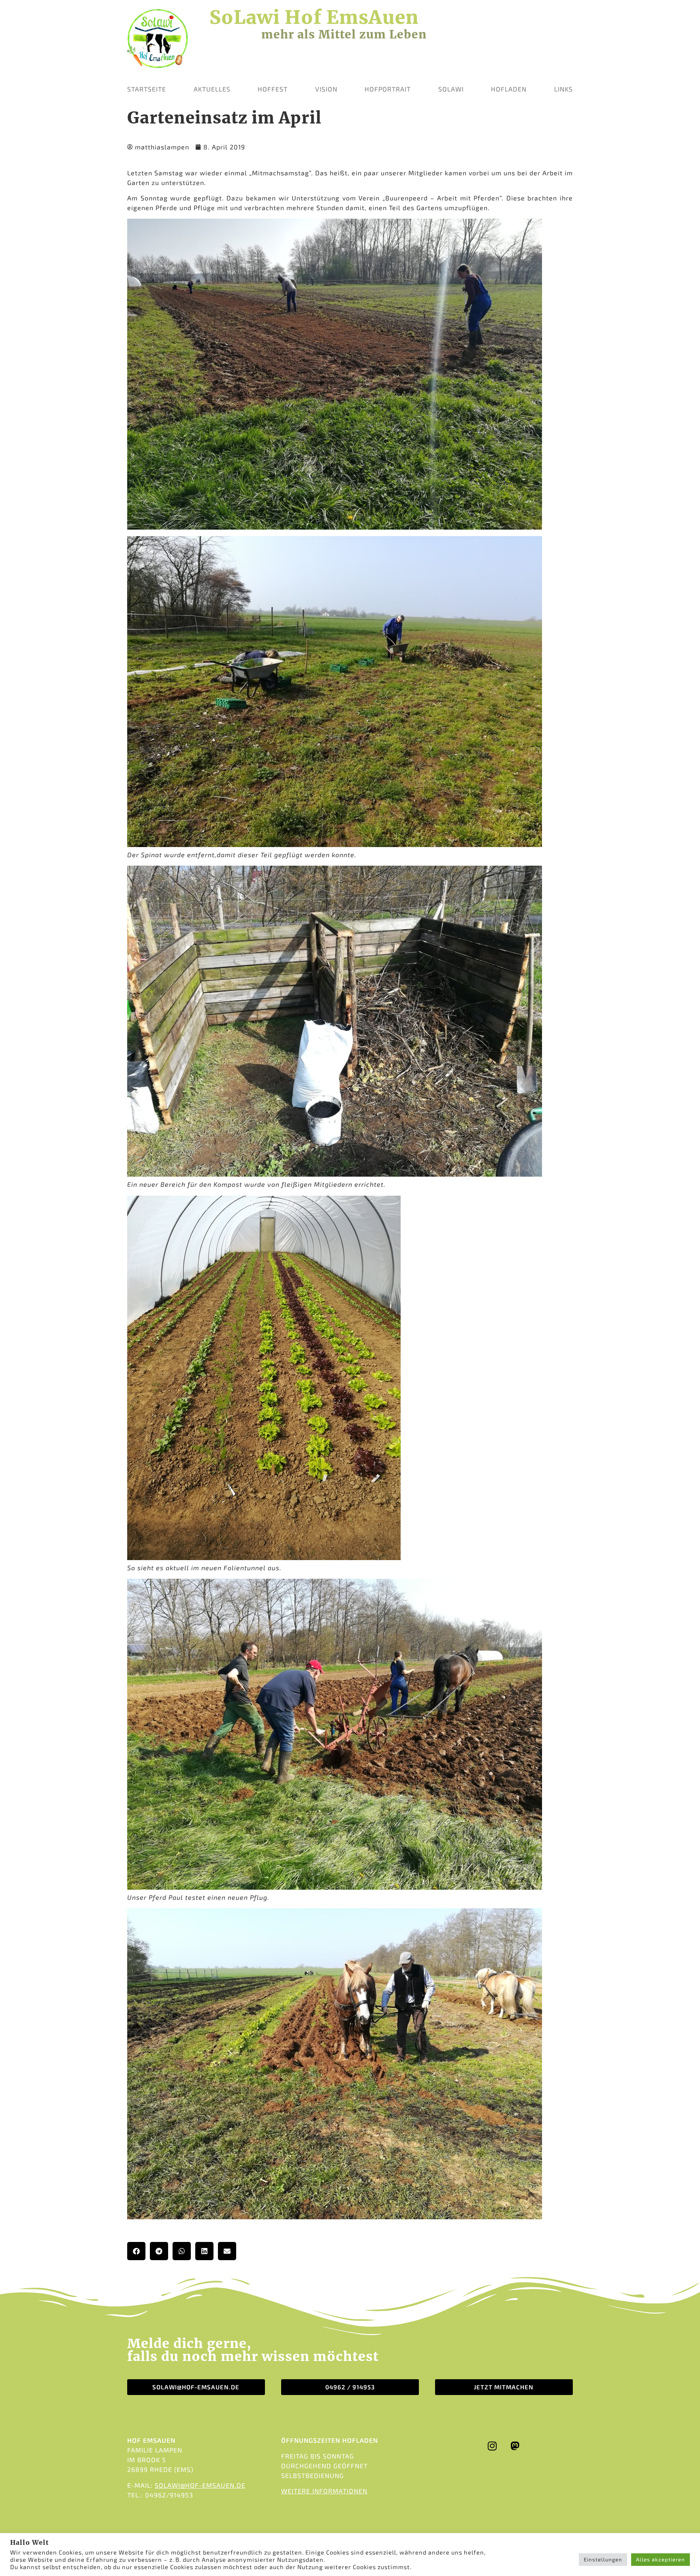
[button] (136, 2251)
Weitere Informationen (324, 2491)
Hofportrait (388, 89)
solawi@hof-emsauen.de (200, 2485)
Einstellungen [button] (603, 2559)
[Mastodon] (515, 2446)
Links (563, 89)
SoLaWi (451, 89)
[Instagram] (493, 2446)
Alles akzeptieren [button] (661, 2559)
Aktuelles (212, 89)
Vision (326, 89)
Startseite (147, 89)
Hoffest (273, 89)
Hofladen (509, 89)
